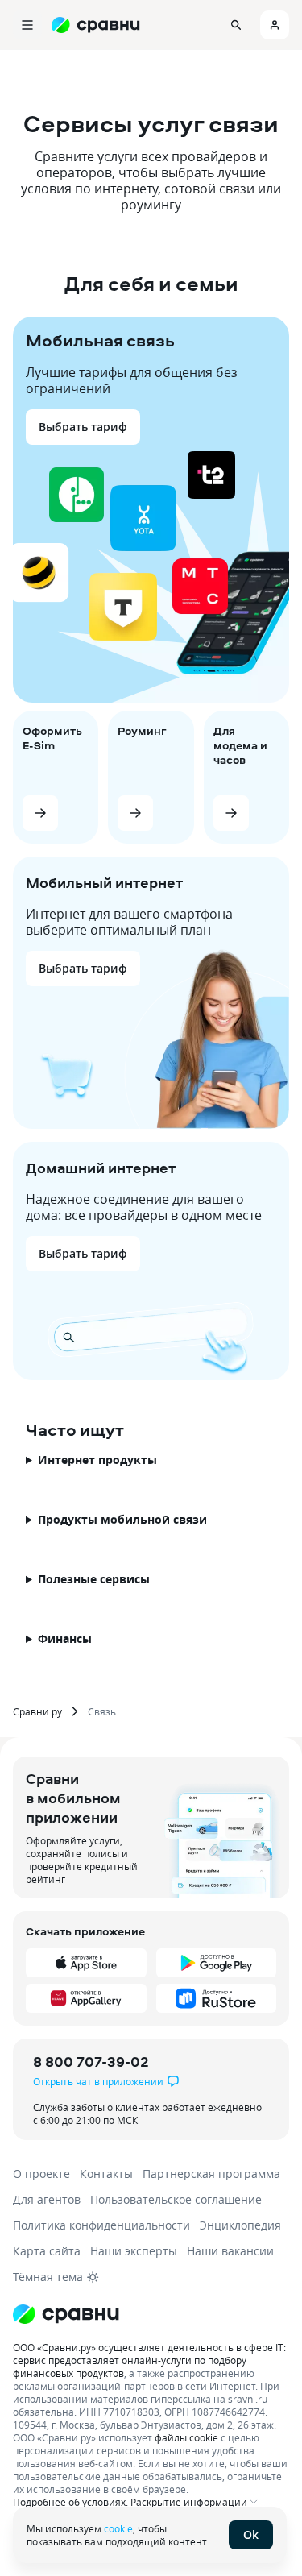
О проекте (41, 2174)
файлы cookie (186, 2437)
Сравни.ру (37, 1711)
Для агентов (47, 2199)
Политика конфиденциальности (101, 2225)
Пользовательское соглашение (176, 2199)
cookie (118, 2528)
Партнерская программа (211, 2174)
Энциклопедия (240, 2225)
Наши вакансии (230, 2251)
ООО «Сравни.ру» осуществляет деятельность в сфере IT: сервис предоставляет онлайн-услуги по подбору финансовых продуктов (149, 2360)
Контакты (106, 2174)
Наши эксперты (134, 2251)
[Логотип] (66, 2314)
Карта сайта (47, 2251)
